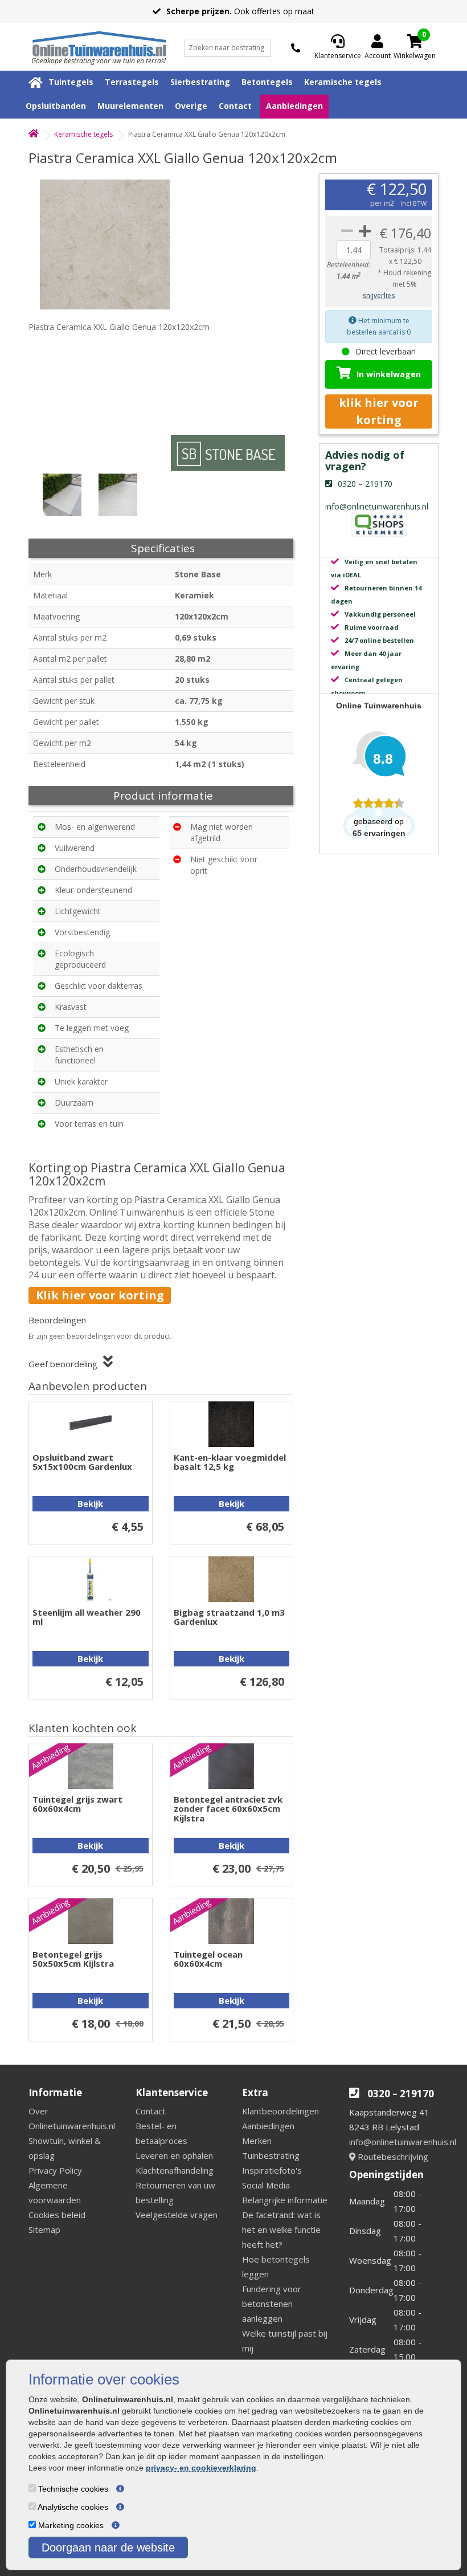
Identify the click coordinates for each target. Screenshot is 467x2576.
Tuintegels (71, 82)
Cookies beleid (57, 2215)
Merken (257, 2141)
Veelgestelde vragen (177, 2215)
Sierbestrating (200, 82)
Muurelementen (130, 106)
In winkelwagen (389, 374)
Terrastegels (132, 82)
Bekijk (90, 1503)
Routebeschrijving (392, 2157)
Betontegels (267, 82)
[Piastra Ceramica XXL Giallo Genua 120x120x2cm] (111, 244)
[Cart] (415, 41)
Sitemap (44, 2229)
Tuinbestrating (271, 2155)
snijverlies (379, 295)
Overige (191, 106)
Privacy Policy (55, 2170)
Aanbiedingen (294, 106)
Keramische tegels (343, 82)
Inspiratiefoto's (272, 2170)
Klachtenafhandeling (175, 2170)
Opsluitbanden (56, 106)
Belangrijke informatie (285, 2200)
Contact (235, 106)
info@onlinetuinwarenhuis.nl (403, 2142)
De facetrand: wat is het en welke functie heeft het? (281, 2229)
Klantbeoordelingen (280, 2111)
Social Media (266, 2185)
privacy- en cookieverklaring (201, 2468)
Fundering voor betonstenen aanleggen (272, 2304)
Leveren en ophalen (174, 2155)
